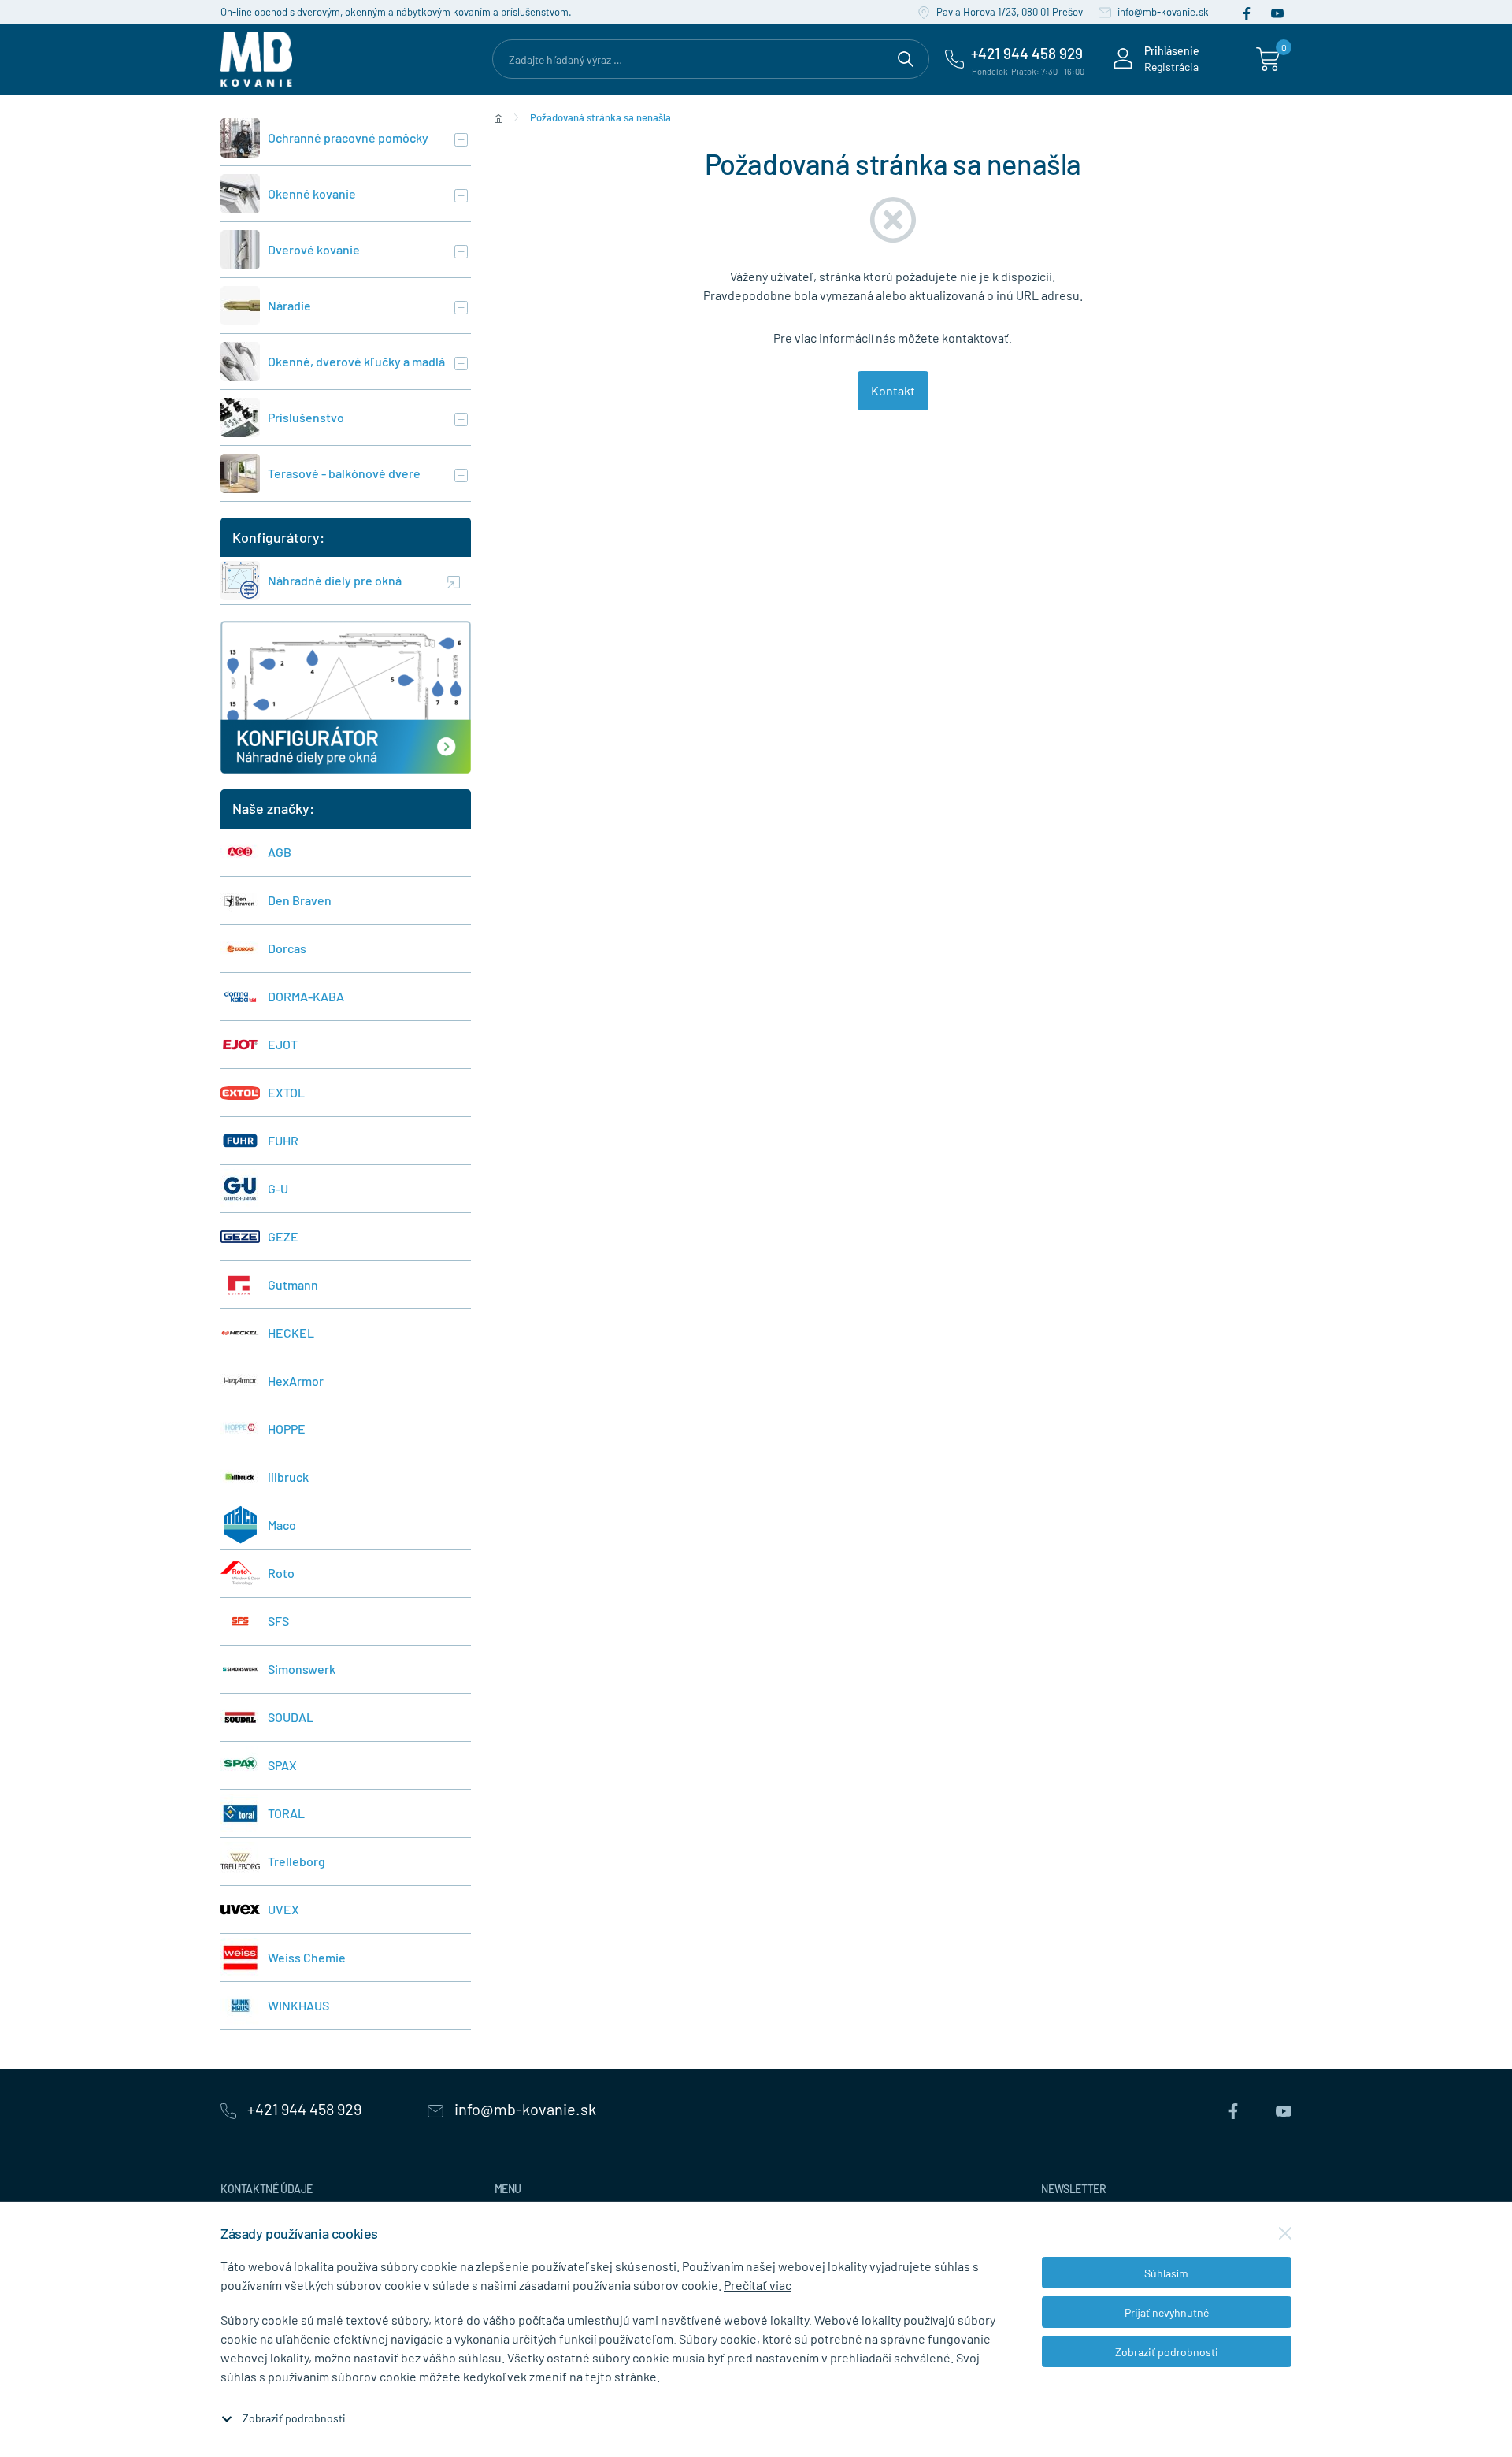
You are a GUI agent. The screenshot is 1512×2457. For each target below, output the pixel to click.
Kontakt (893, 390)
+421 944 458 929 (304, 2109)
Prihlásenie (1172, 51)
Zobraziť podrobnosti (294, 2418)
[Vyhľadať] (906, 57)
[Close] (1285, 2233)
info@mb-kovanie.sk (1162, 12)
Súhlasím (1166, 2273)
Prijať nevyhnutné (1167, 2312)
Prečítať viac (758, 2285)
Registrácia (1171, 67)
